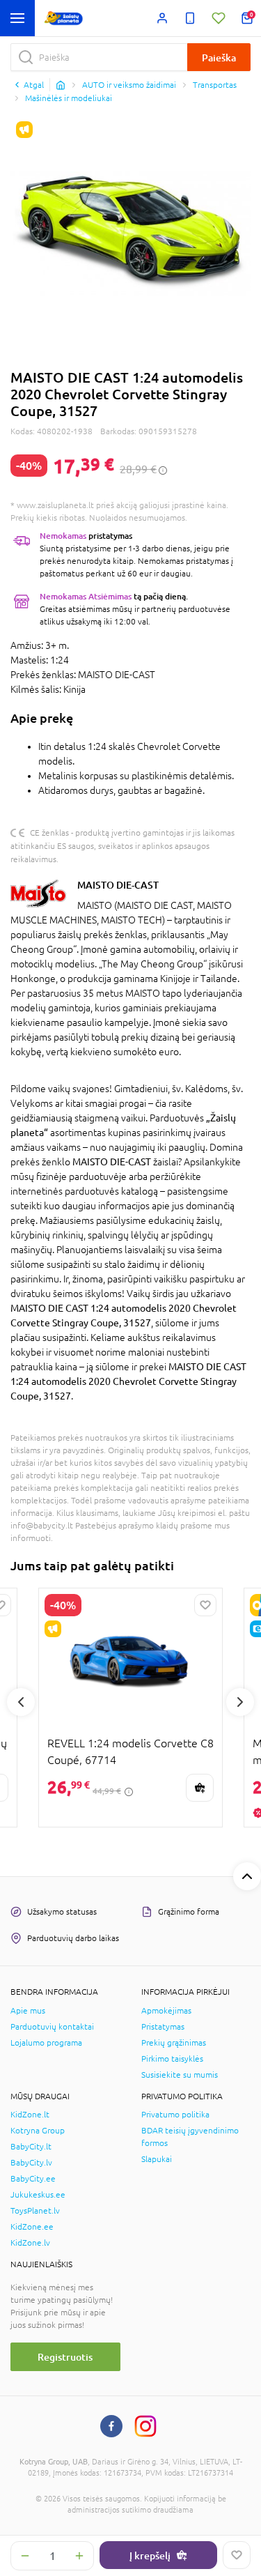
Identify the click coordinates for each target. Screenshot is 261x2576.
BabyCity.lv (31, 2163)
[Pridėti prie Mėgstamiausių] (237, 2555)
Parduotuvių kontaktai (52, 2027)
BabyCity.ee (33, 2179)
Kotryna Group (38, 2131)
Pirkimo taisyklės (172, 2059)
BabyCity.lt (31, 2147)
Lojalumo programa (46, 2043)
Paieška (219, 58)
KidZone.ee (32, 2227)
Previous (21, 1702)
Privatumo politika (175, 2115)
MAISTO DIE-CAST (118, 885)
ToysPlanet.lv (35, 2211)
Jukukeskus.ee (38, 2195)
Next (240, 1702)
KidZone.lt (30, 2115)
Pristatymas (163, 2027)
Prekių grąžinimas (174, 2043)
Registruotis (65, 2357)
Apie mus (28, 2011)
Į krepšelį (150, 2555)
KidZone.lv (30, 2243)
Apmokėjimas (166, 2011)
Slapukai (157, 2159)
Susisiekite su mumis (180, 2075)
